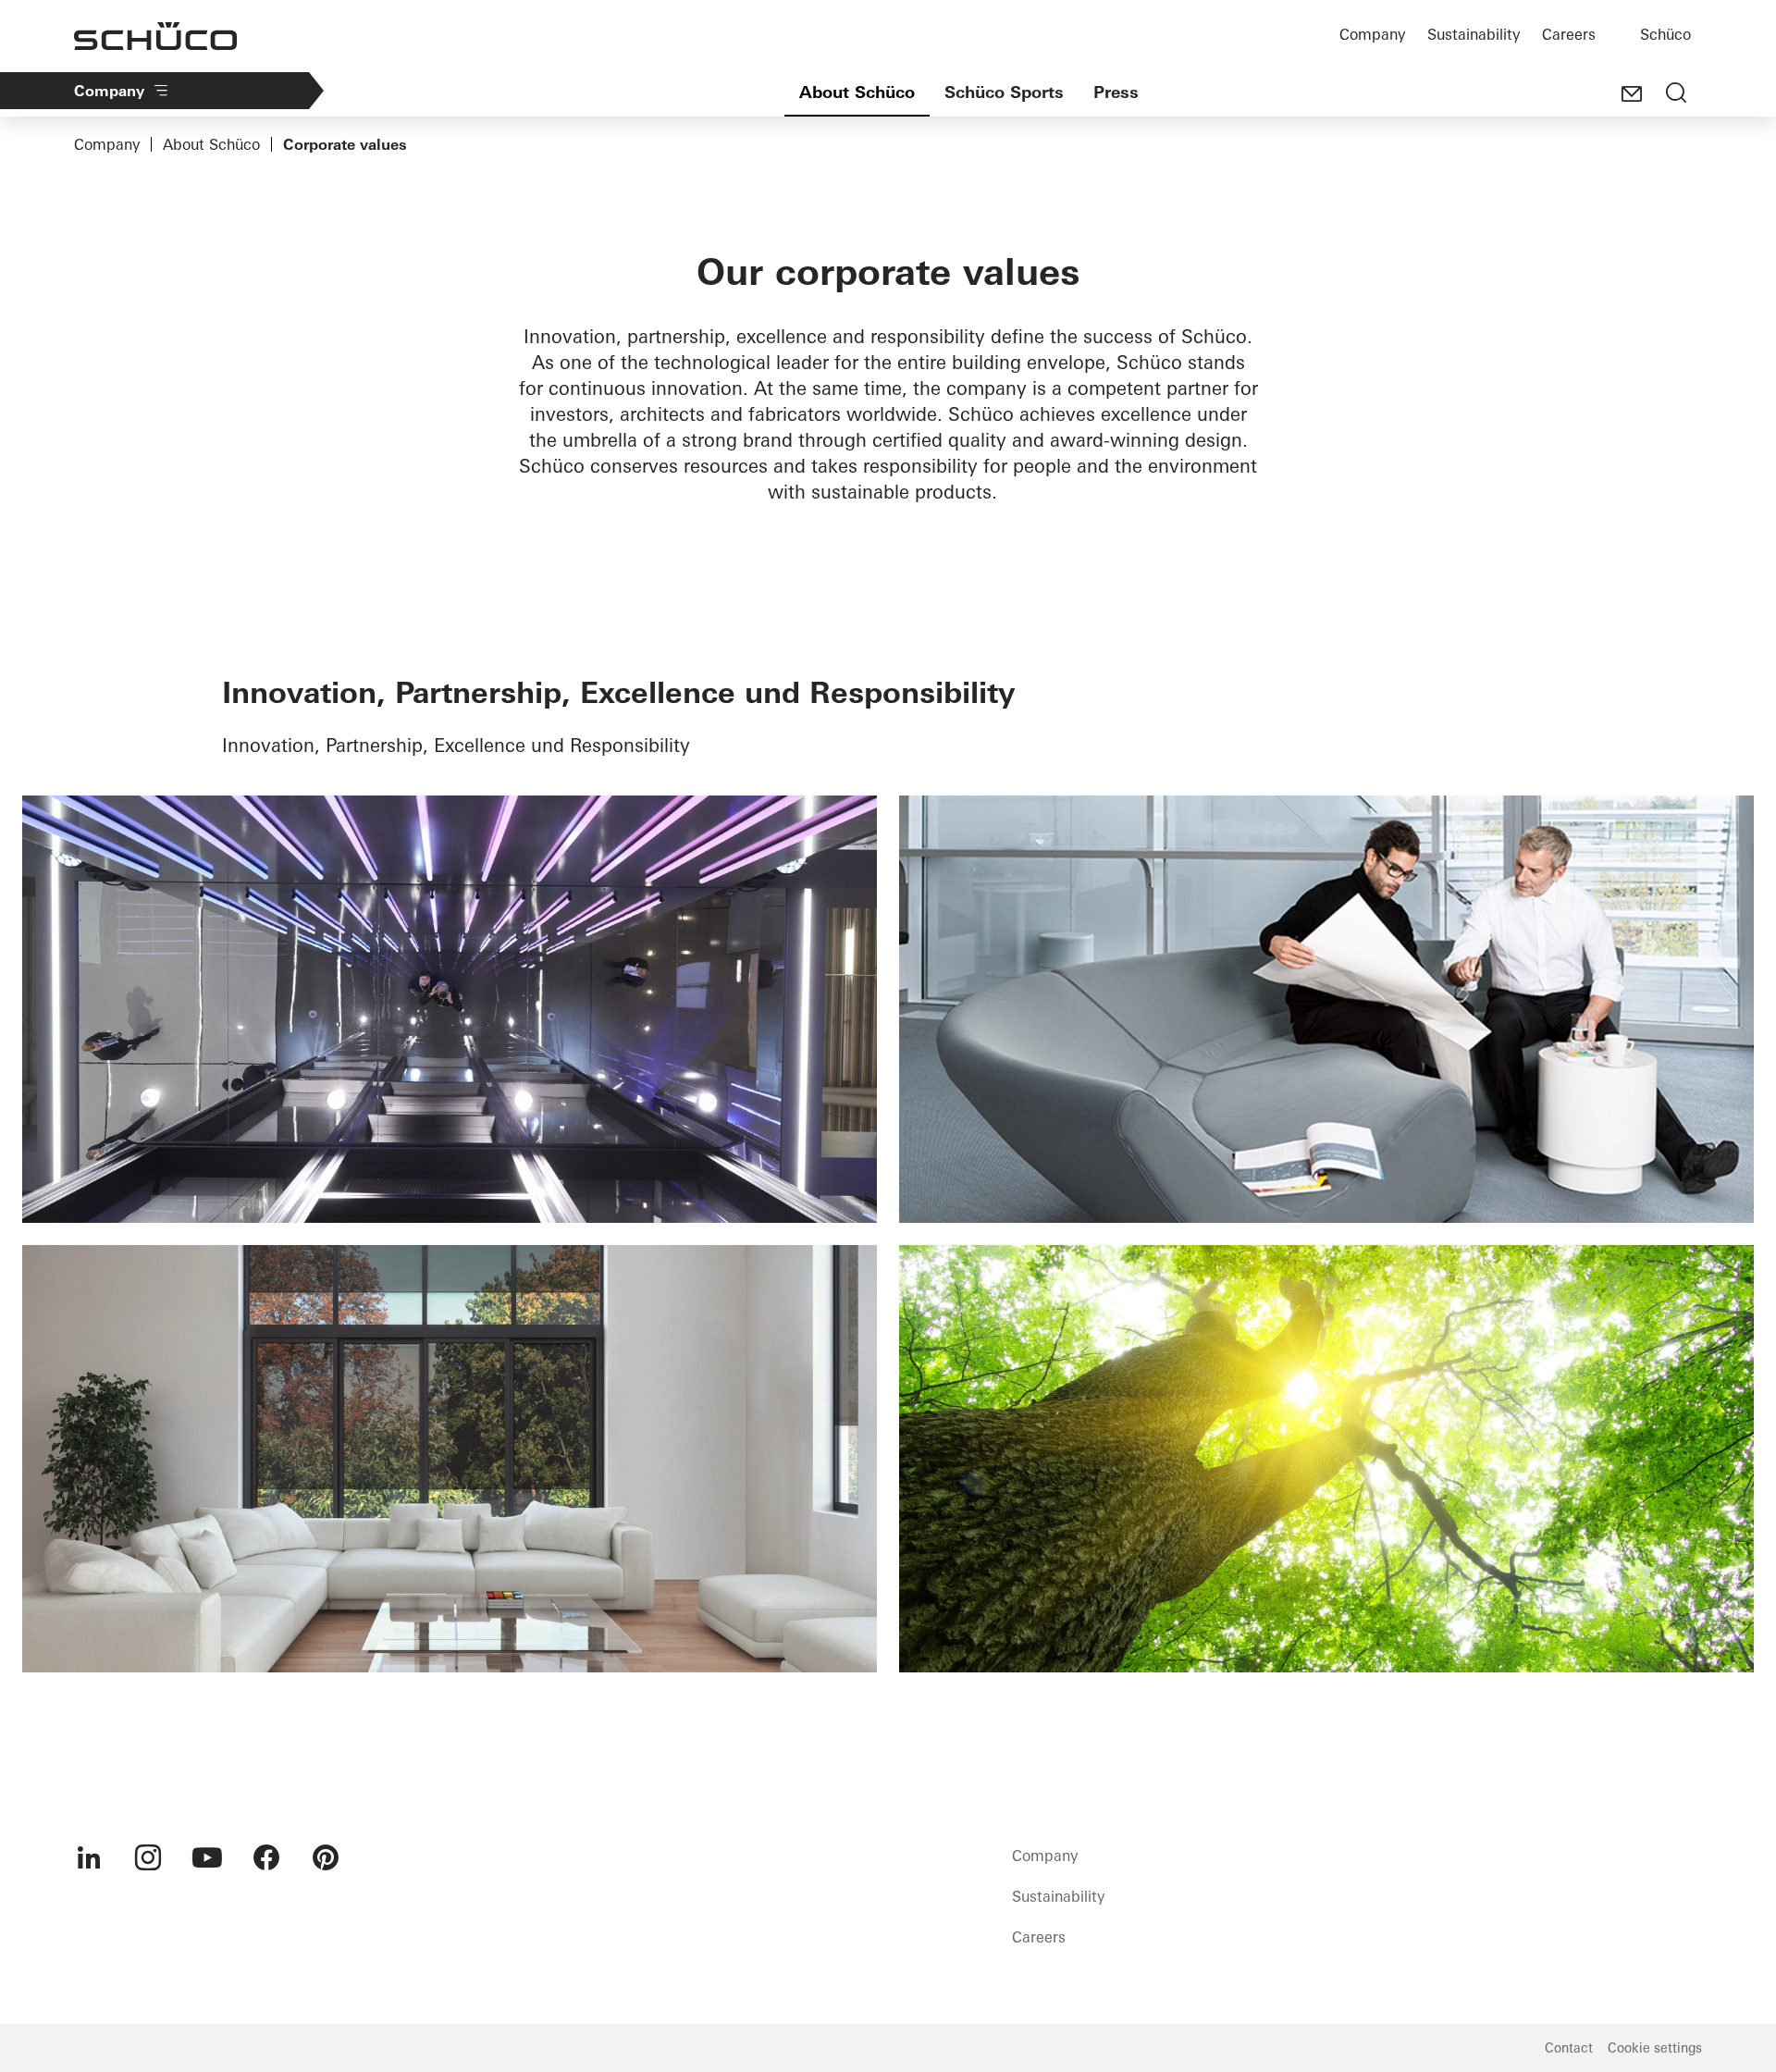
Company (1372, 34)
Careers (1569, 34)
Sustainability (1474, 34)
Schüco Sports (1004, 92)
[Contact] (1632, 94)
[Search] (1676, 94)
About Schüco (857, 92)
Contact (1569, 2048)
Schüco (1665, 34)
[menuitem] (89, 1857)
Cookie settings (1655, 2048)
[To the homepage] (155, 36)
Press (1116, 92)
